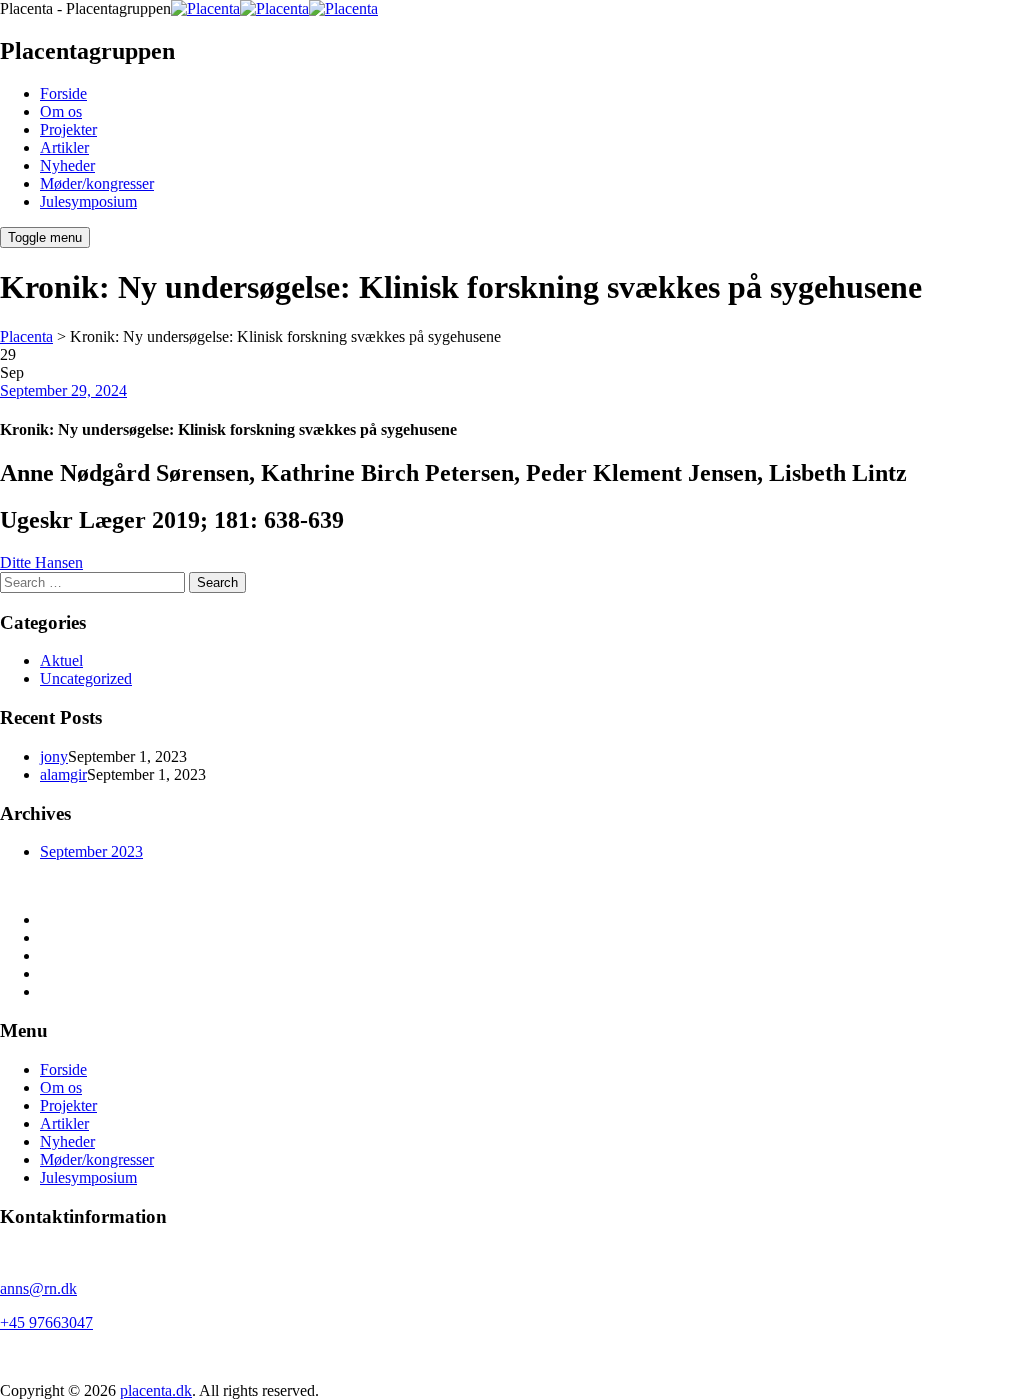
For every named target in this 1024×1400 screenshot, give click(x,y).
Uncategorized (86, 678)
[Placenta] (274, 8)
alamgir (63, 774)
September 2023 (91, 851)
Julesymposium (88, 201)
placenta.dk (156, 1390)
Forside (63, 93)
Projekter (68, 129)
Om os (61, 111)
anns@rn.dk (38, 1288)
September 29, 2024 (63, 390)
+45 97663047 (46, 1322)
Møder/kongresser (97, 183)
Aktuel (61, 660)
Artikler (64, 147)
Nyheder (67, 165)
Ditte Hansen (41, 562)
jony (54, 756)
